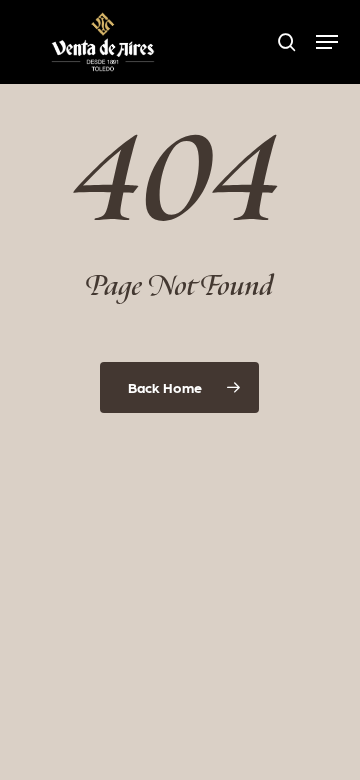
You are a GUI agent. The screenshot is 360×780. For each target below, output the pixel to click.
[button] (327, 42)
